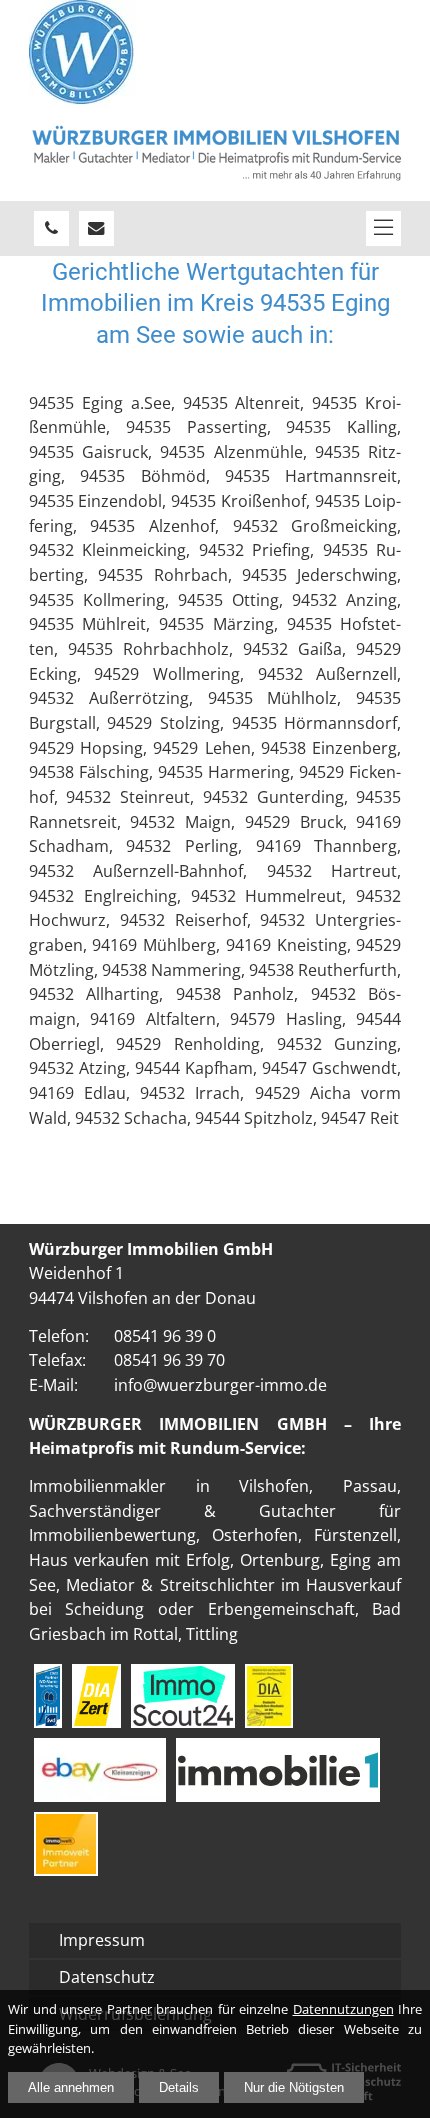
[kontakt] (96, 228)
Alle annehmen (71, 2087)
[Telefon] (51, 228)
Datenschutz (107, 1976)
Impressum (102, 1939)
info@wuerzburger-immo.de (220, 1384)
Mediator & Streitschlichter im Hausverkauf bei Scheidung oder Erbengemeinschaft (215, 1597)
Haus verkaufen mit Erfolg (129, 1559)
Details (179, 2087)
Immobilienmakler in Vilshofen (169, 1485)
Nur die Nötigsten (294, 2087)
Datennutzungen (343, 2009)
